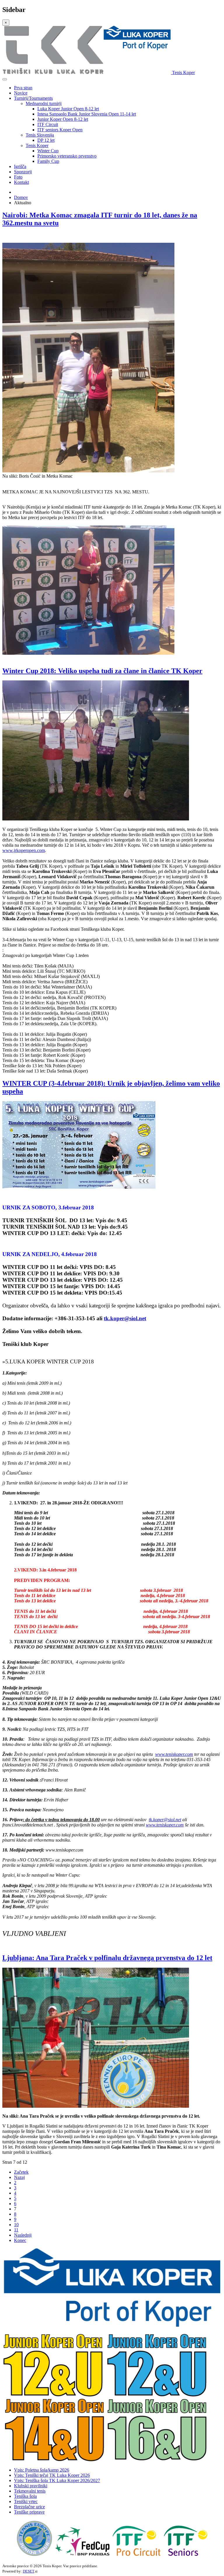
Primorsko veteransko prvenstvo (67, 156)
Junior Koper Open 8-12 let (63, 119)
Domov (21, 197)
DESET (28, 2571)
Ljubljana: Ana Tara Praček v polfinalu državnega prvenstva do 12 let (107, 1958)
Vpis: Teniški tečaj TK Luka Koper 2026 (52, 2475)
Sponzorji (23, 172)
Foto (18, 177)
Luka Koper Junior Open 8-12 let (68, 109)
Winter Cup (48, 151)
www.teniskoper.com (174, 1754)
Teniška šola (25, 2496)
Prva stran (23, 88)
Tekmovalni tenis (30, 2491)
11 (16, 2230)
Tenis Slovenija (40, 135)
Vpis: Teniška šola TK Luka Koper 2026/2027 (57, 2480)
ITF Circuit (48, 124)
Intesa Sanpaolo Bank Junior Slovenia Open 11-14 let (87, 114)
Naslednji (23, 2235)
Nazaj (19, 2177)
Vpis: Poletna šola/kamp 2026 (42, 2470)
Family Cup (48, 161)
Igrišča (20, 166)
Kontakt (21, 182)
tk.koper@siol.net (125, 1318)
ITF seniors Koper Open (60, 130)
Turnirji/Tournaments (33, 98)
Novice (21, 93)
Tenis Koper (37, 145)
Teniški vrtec (26, 2501)
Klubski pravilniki (31, 2486)
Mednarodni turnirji (44, 103)
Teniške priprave (29, 2512)
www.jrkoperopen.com (24, 850)
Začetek (21, 2172)
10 (16, 2225)
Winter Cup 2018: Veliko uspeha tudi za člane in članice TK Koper (102, 671)
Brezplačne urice (29, 2507)
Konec (20, 2240)
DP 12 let (46, 140)
